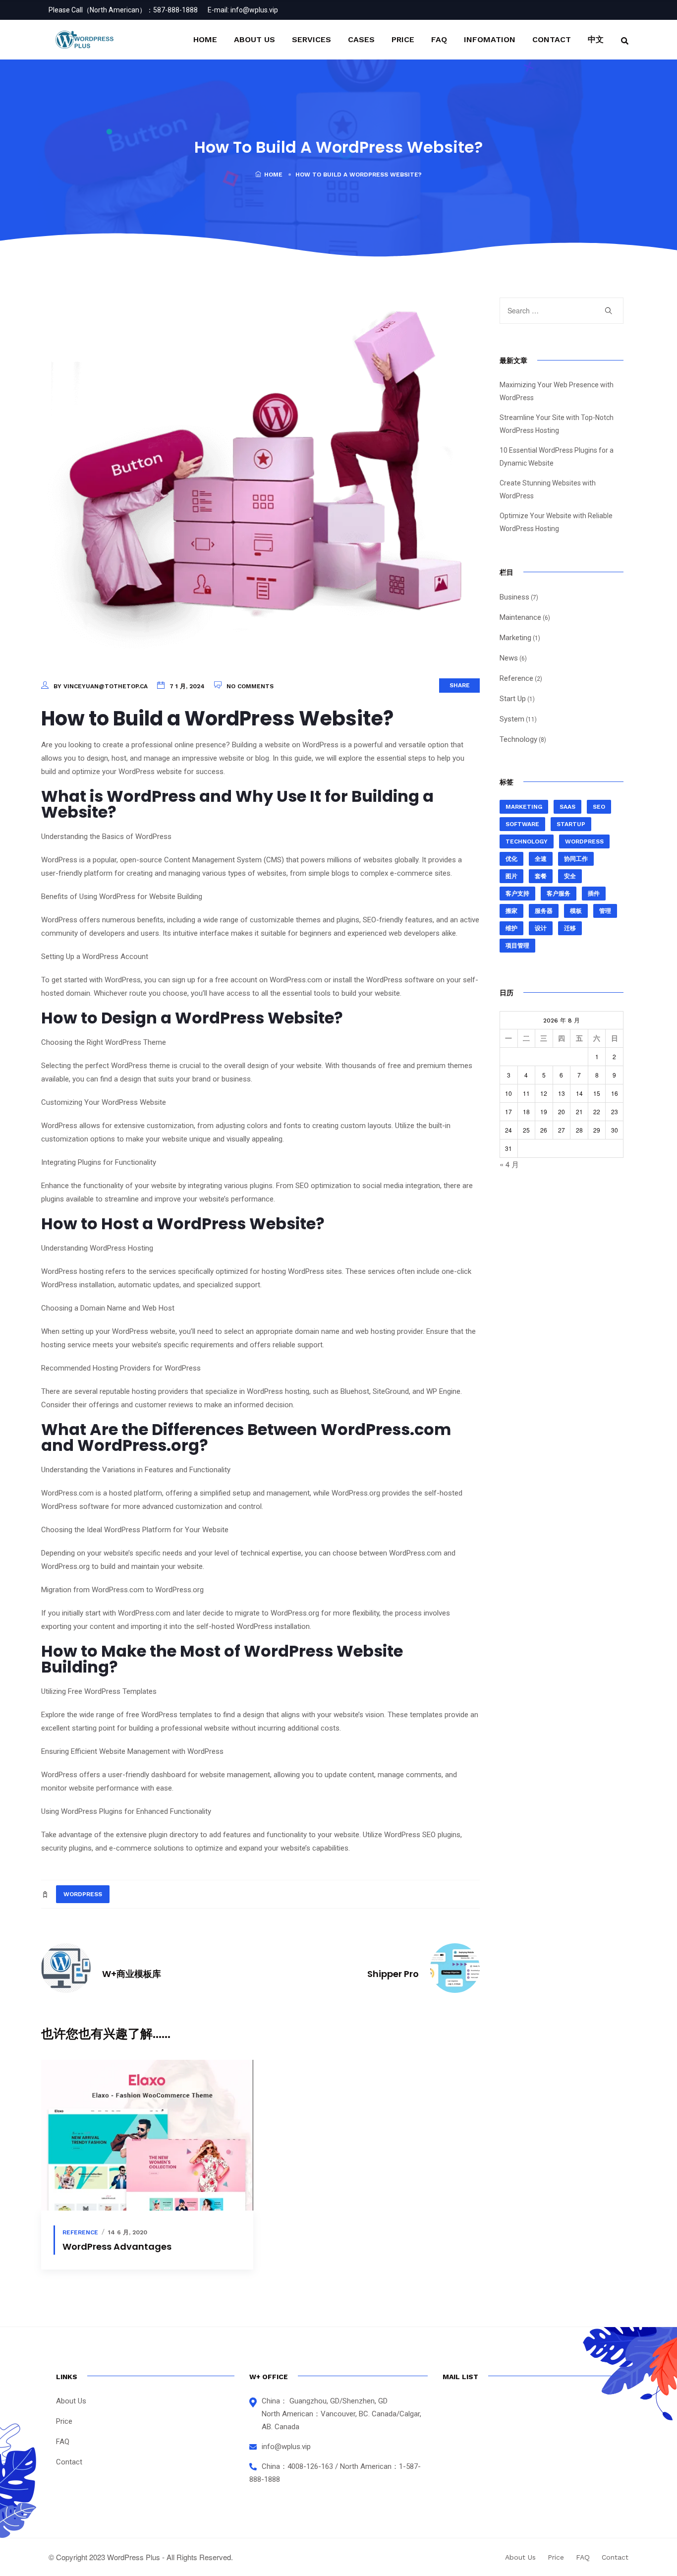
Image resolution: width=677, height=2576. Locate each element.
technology (527, 841)
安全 (570, 876)
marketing (524, 807)
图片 (511, 876)
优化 (511, 859)
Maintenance (520, 617)
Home (205, 39)
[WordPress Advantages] (147, 2135)
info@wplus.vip (254, 10)
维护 (511, 928)
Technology (518, 739)
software (522, 824)
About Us (254, 39)
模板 (576, 911)
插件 (594, 894)
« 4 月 (509, 1164)
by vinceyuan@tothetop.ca (101, 686)
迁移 (570, 928)
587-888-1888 (175, 10)
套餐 (541, 876)
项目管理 (517, 946)
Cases (361, 39)
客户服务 (559, 894)
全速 (541, 859)
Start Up (513, 699)
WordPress (83, 1894)
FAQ (439, 39)
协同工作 (576, 859)
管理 (605, 911)
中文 (596, 39)
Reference (80, 2232)
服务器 (544, 911)
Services (311, 39)
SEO (599, 807)
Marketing (515, 638)
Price (403, 39)
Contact (552, 39)
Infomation (490, 39)
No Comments (250, 686)
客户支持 (517, 894)
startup (571, 824)
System (512, 719)
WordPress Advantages (117, 2247)
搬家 (511, 911)
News (509, 658)
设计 (541, 928)
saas (567, 807)
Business (514, 597)
